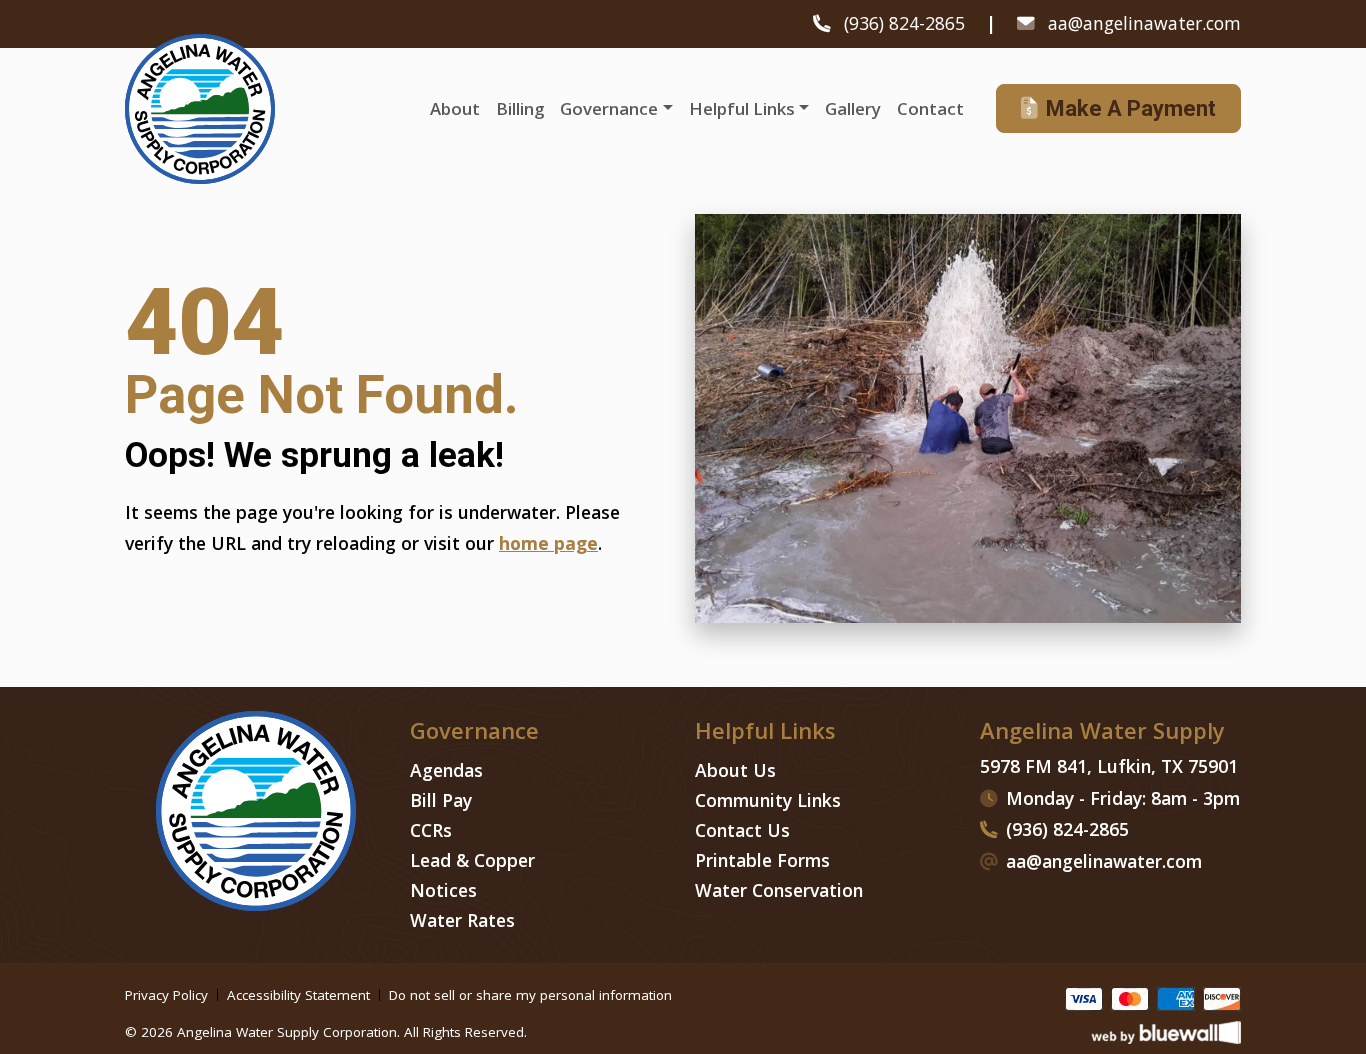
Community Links (768, 800)
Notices (443, 890)
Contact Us (742, 830)
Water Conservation (779, 890)
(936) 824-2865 (907, 23)
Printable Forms (762, 860)
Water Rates (462, 920)
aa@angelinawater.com (1144, 23)
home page (548, 543)
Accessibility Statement (298, 995)
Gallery (853, 108)
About (455, 108)
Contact (930, 108)
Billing (520, 108)
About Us (735, 770)
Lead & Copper (472, 860)
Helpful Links (742, 108)
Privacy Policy (166, 995)
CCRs (431, 830)
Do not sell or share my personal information (530, 995)
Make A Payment (1131, 108)
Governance (609, 108)
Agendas (446, 770)
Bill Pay (441, 800)
